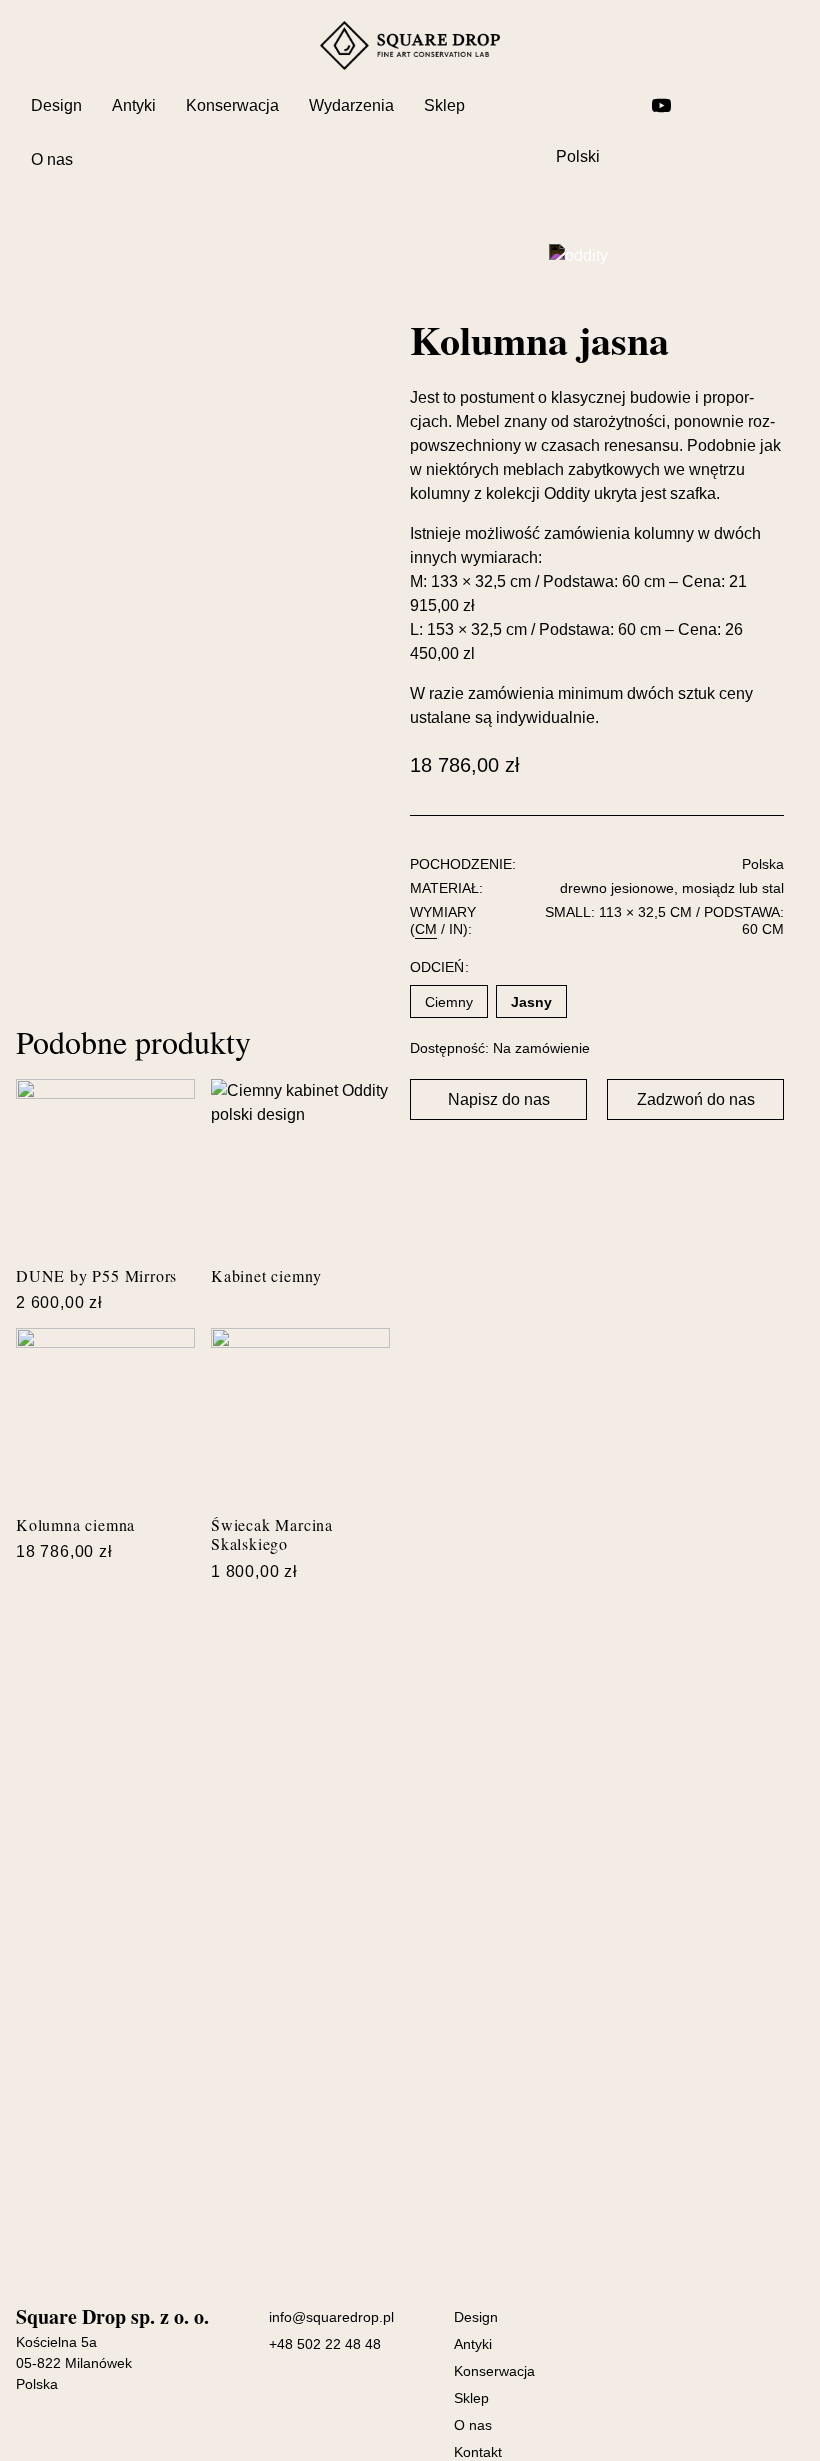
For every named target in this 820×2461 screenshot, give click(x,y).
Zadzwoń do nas (696, 1099)
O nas (52, 159)
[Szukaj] (565, 106)
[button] (498, 1099)
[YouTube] (661, 105)
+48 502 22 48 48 (325, 2344)
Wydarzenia (351, 105)
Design (56, 105)
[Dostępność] (711, 106)
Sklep (444, 105)
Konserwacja (232, 105)
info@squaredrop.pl (331, 2317)
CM (426, 929)
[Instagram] (612, 106)
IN (456, 929)
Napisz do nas (499, 1099)
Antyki (134, 105)
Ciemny (449, 1002)
